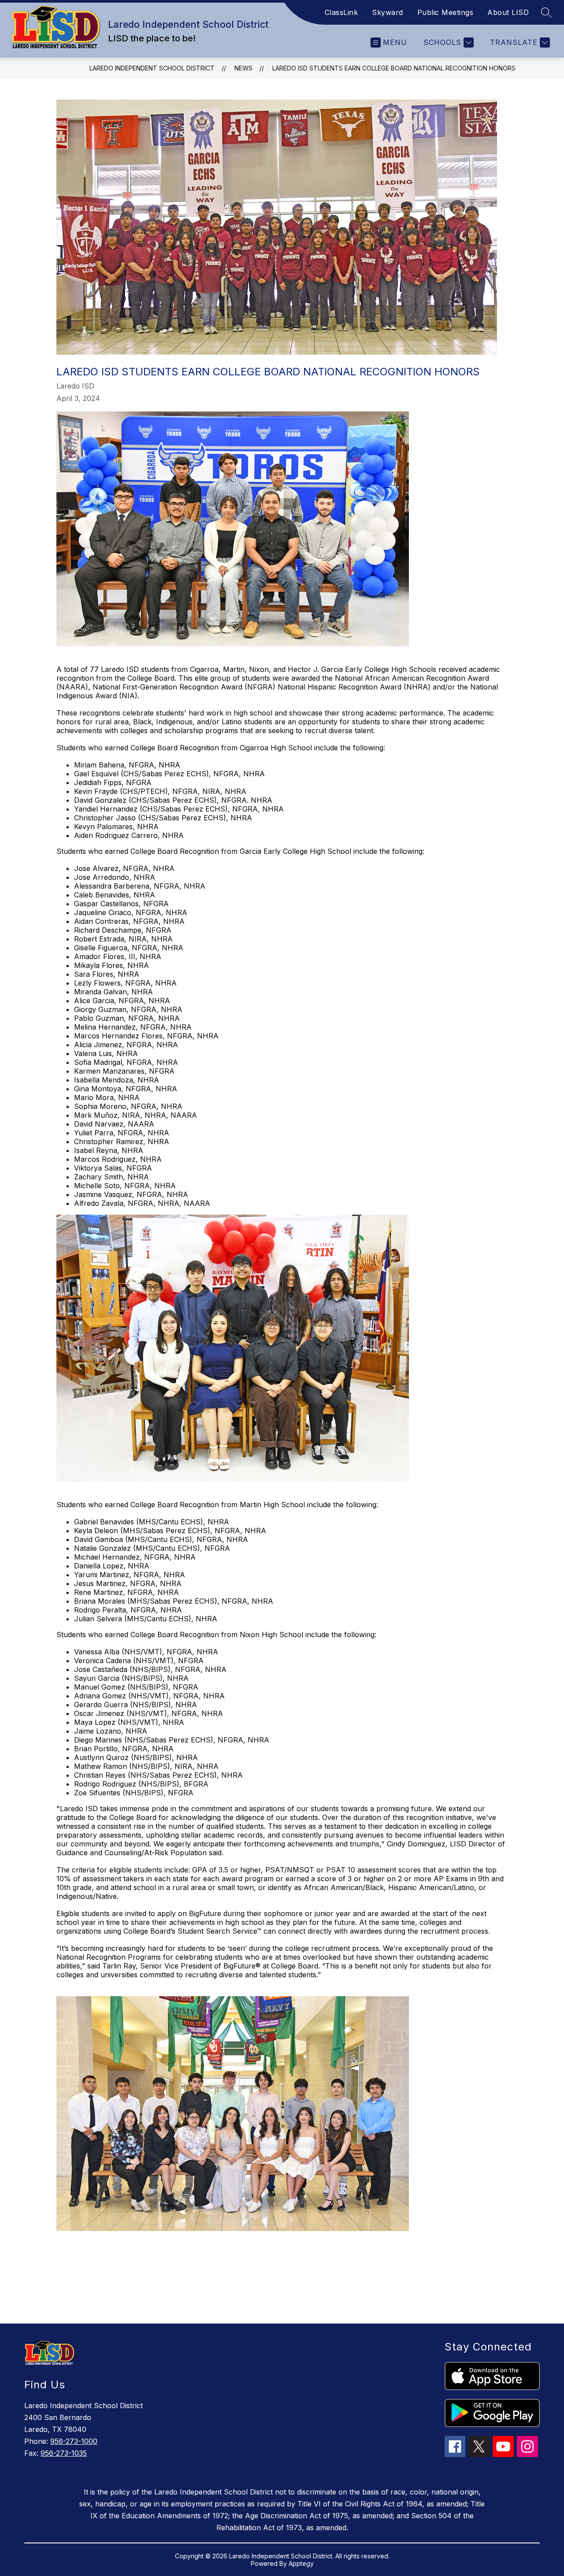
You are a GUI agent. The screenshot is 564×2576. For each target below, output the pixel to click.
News (243, 68)
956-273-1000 (74, 2441)
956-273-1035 (64, 2453)
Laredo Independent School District (152, 68)
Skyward (388, 12)
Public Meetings (445, 12)
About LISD (508, 12)
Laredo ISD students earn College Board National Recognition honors (394, 68)
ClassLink (341, 12)
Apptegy (301, 2563)
